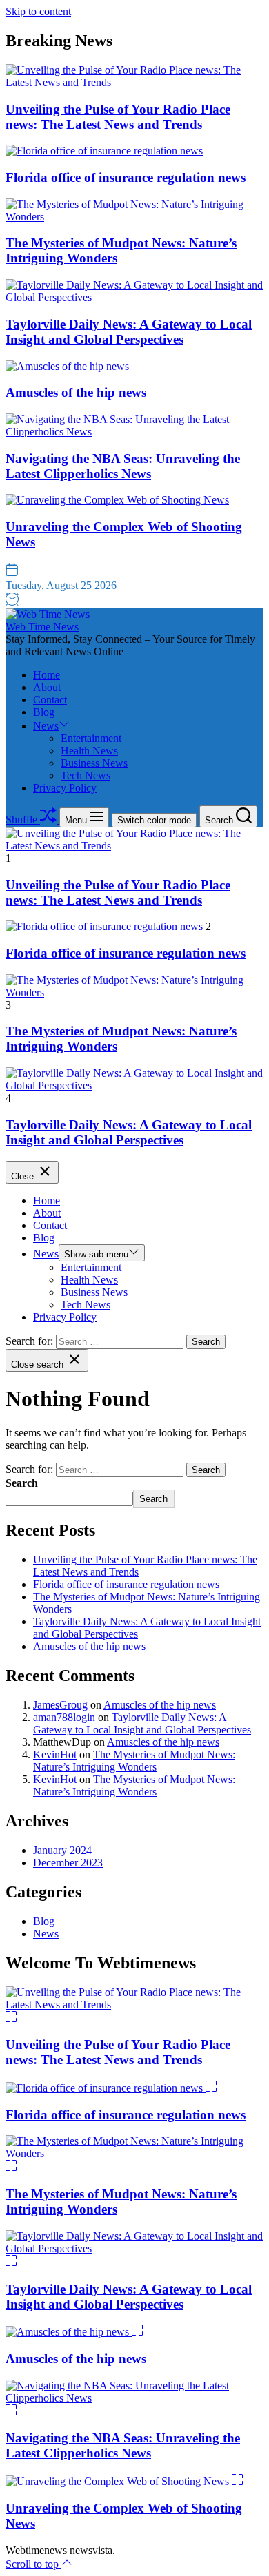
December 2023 (68, 1863)
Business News (94, 763)
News (46, 726)
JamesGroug (60, 1705)
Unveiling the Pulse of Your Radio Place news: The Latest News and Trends (118, 117)
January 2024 (62, 1850)
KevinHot (55, 1754)
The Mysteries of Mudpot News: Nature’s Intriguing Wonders (134, 1761)
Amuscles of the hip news (76, 392)
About (47, 687)
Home (47, 675)
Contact (50, 700)
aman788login (64, 1717)
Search (22, 1483)
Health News (89, 751)
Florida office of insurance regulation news (126, 177)
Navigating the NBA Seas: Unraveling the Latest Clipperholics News (123, 466)
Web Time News (42, 627)
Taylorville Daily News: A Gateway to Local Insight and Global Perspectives (129, 332)
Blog (44, 712)
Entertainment (91, 738)
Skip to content (38, 11)
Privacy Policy (65, 788)
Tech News (86, 775)
